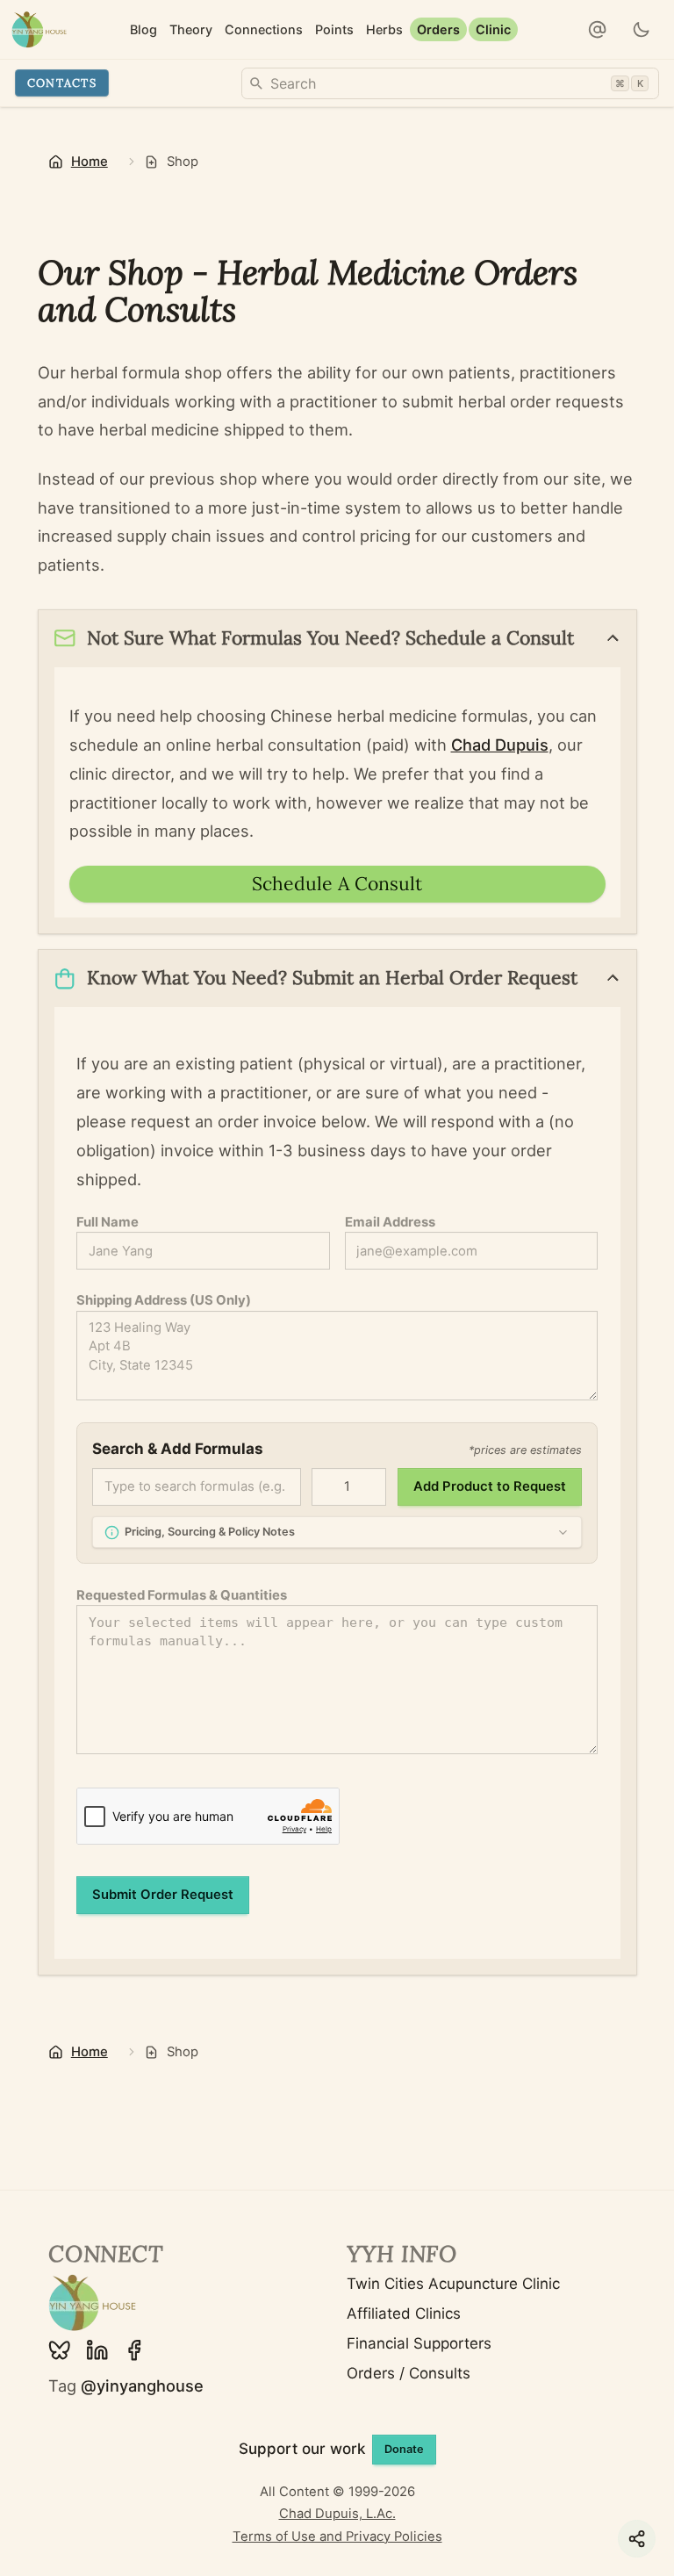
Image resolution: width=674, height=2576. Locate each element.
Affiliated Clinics (404, 2313)
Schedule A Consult (337, 884)
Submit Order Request (163, 1895)
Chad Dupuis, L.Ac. (337, 2514)
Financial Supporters (419, 2343)
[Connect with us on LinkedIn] (97, 2350)
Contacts (62, 83)
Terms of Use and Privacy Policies (337, 2536)
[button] (598, 30)
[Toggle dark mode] (642, 30)
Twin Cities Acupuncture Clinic (453, 2284)
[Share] (637, 2539)
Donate (404, 2449)
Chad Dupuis (500, 745)
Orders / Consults (409, 2373)
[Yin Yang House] (39, 29)
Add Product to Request (490, 1486)
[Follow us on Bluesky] (60, 2350)
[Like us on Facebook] (134, 2350)
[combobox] (450, 83)
